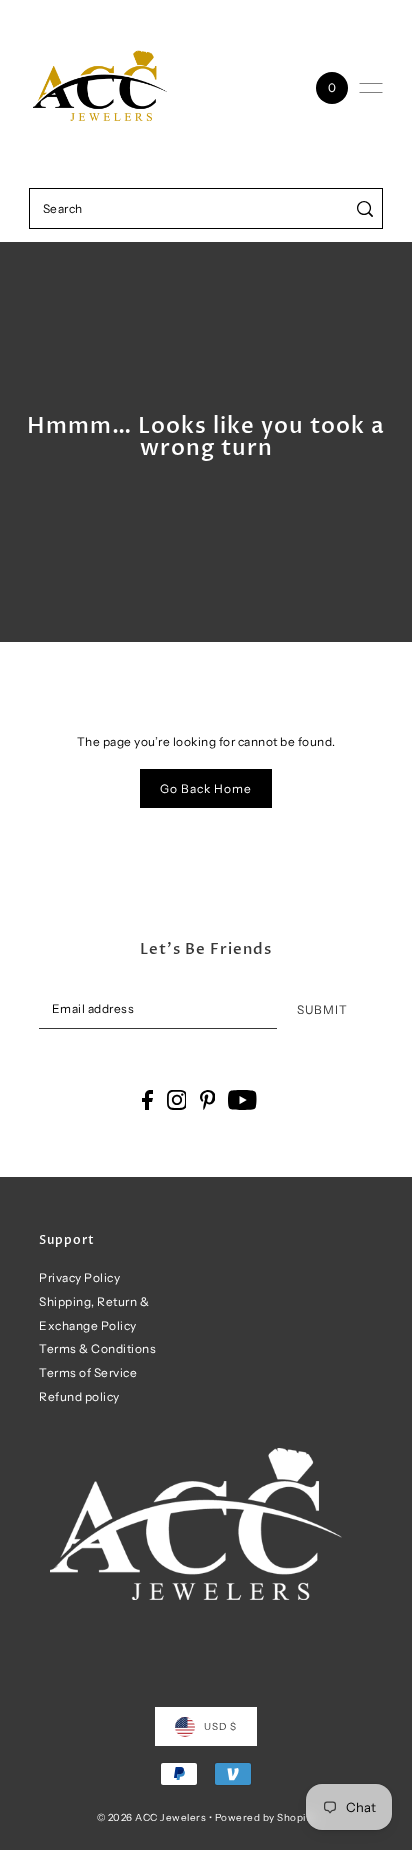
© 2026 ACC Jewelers (152, 1817)
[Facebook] (147, 1100)
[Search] (364, 208)
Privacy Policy (79, 1277)
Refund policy (79, 1396)
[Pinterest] (208, 1100)
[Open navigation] (371, 88)
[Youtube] (242, 1100)
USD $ (220, 1726)
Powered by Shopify (265, 1817)
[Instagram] (177, 1100)
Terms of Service (88, 1372)
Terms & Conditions (97, 1348)
